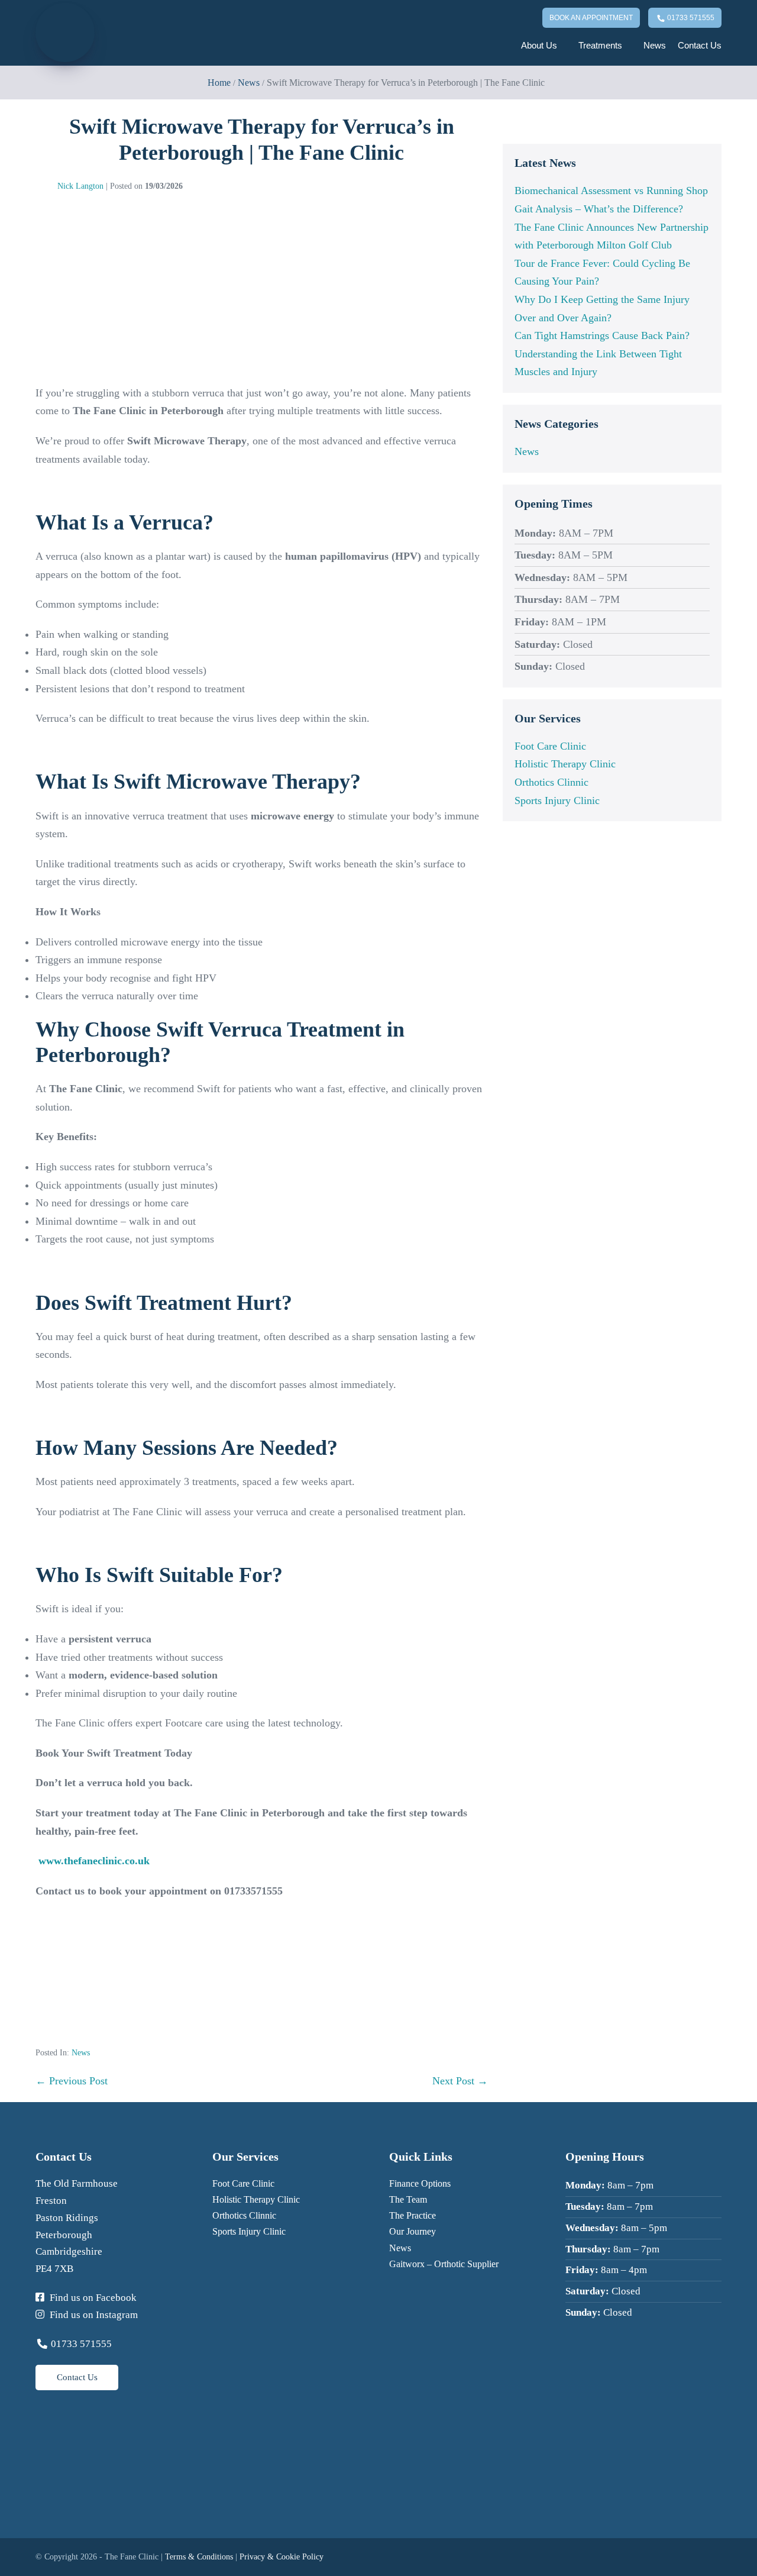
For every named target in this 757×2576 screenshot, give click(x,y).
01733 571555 (690, 18)
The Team (408, 2199)
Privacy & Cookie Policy (282, 2557)
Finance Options (420, 2183)
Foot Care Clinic (550, 746)
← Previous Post (72, 2081)
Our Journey (413, 2231)
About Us (540, 45)
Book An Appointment (591, 18)
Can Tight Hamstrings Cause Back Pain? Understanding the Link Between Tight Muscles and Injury (602, 354)
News (655, 45)
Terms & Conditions (199, 2557)
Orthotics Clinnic (551, 782)
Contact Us (700, 45)
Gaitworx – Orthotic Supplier (444, 2264)
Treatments (601, 45)
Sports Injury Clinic (557, 800)
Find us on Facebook (92, 2298)
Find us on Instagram (93, 2315)
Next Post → (460, 2081)
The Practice (413, 2215)
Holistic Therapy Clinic (565, 764)
